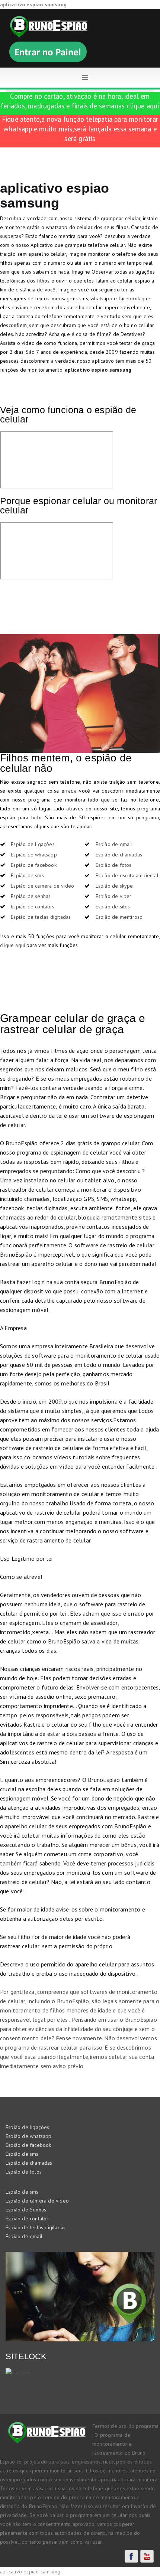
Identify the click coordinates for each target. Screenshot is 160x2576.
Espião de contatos (33, 907)
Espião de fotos (114, 865)
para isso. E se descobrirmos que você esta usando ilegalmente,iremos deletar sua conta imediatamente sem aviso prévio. (77, 2057)
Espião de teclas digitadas (41, 917)
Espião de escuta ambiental (127, 875)
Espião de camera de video (42, 886)
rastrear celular (58, 2047)
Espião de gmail (114, 844)
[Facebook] (131, 2556)
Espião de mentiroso (119, 917)
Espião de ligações (33, 844)
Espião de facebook (34, 865)
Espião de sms (27, 875)
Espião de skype (114, 886)
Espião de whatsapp (34, 855)
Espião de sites (113, 907)
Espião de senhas (31, 896)
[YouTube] (147, 2556)
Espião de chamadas (119, 855)
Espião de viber (114, 896)
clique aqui (143, 106)
